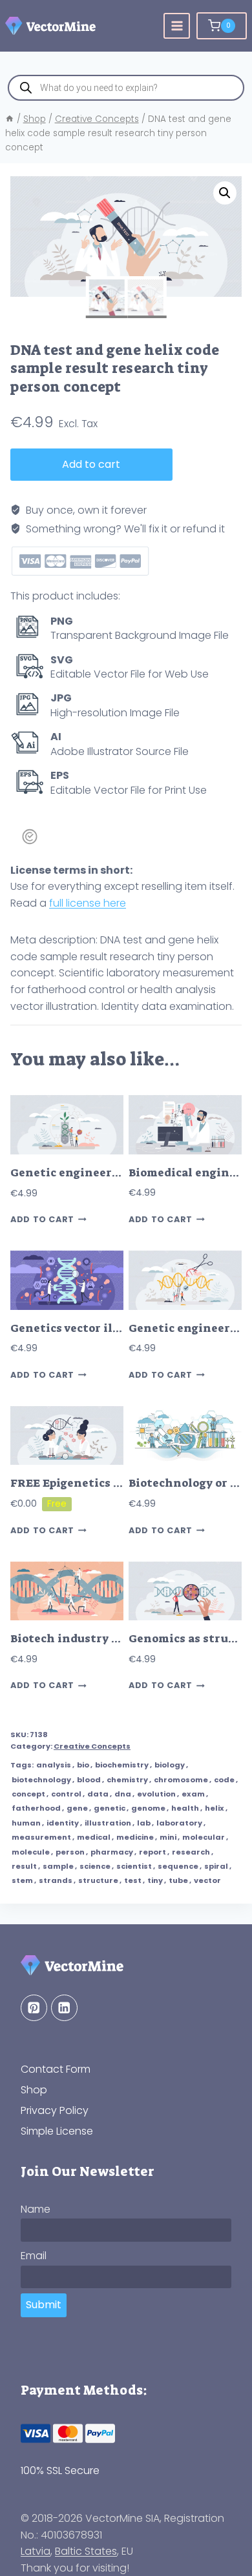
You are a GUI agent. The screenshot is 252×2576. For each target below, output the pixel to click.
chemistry (127, 1780)
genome (148, 1808)
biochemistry (122, 1765)
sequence (178, 1866)
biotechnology (41, 1780)
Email (34, 2256)
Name (36, 2209)
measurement (41, 1837)
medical (94, 1837)
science (95, 1866)
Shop (34, 2090)
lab (144, 1823)
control (66, 1794)
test (133, 1880)
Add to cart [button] (42, 1220)
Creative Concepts (92, 1746)
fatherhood (36, 1808)
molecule (31, 1852)
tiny (155, 1880)
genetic (110, 1808)
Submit (44, 2305)
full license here (88, 903)
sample (58, 1866)
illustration (108, 1823)
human (26, 1823)
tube (178, 1880)
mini (168, 1837)
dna (123, 1794)
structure (98, 1880)
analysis (54, 1765)
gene (77, 1808)
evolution (156, 1794)
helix (215, 1808)
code (224, 1780)
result (24, 1866)
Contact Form (56, 2069)
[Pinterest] (34, 2008)
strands (56, 1880)
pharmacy (112, 1852)
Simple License (57, 2131)
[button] (225, 193)
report (152, 1852)
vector (207, 1880)
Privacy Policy (55, 2110)
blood (89, 1780)
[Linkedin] (64, 2008)
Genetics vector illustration (91, 1328)
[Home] (10, 119)
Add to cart (91, 464)
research (191, 1852)
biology (170, 1765)
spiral (216, 1866)
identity (63, 1823)
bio (83, 1765)
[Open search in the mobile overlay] (126, 88)
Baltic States (86, 2551)
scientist (134, 1866)
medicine (135, 1837)
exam (193, 1794)
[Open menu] (177, 26)
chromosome (181, 1780)
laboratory (179, 1823)
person (70, 1852)
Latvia (36, 2551)
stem (22, 1880)
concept (28, 1794)
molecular (204, 1837)
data (98, 1794)
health (185, 1808)
